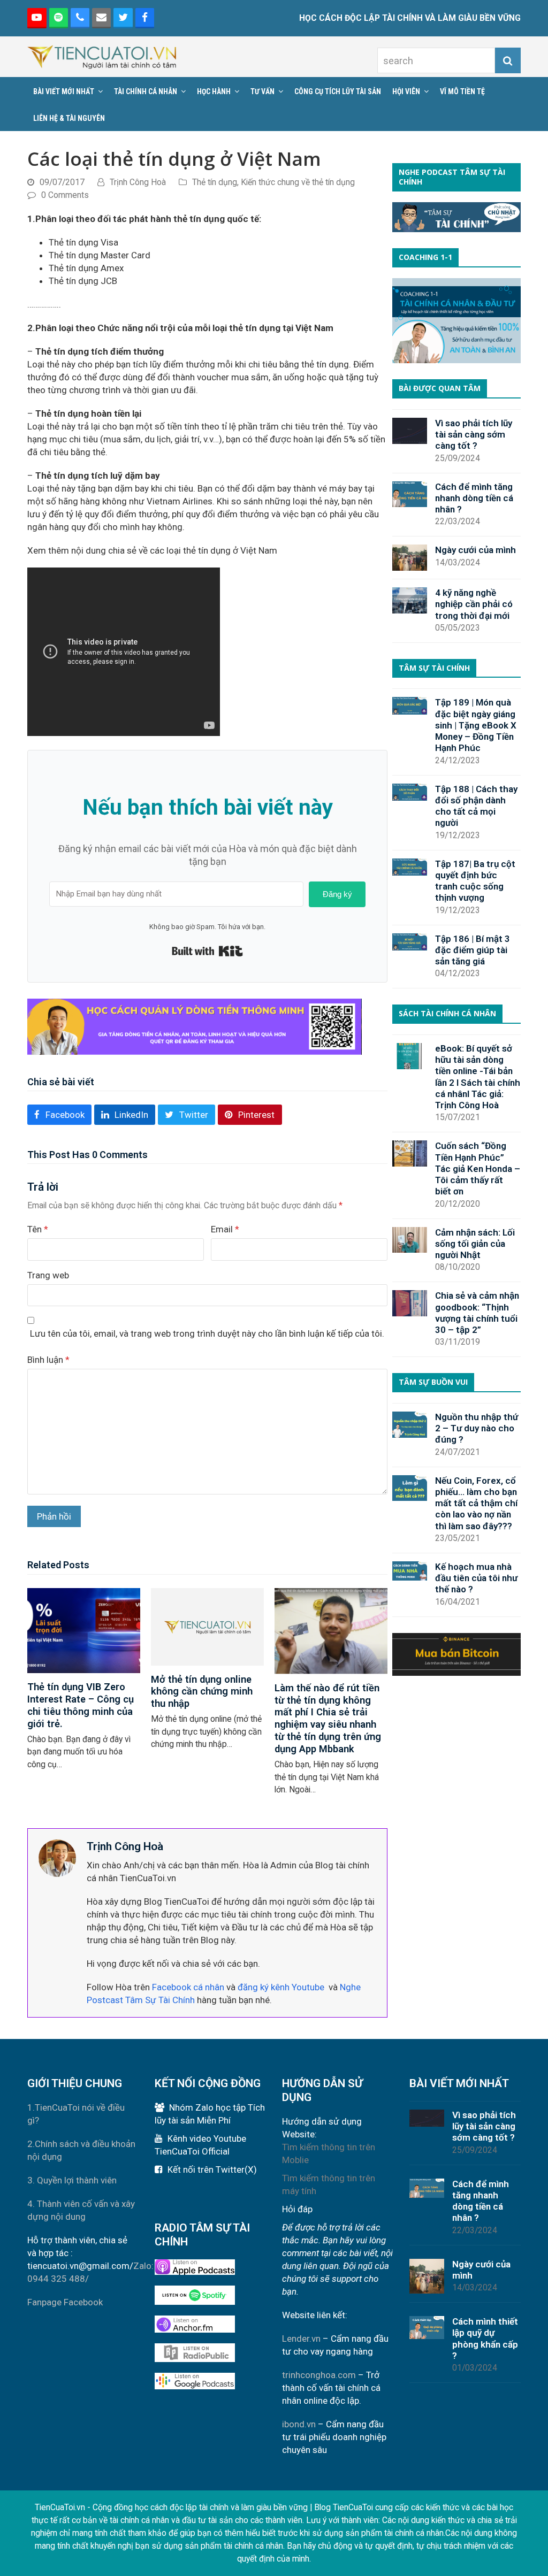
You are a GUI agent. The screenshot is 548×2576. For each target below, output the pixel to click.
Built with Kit (207, 951)
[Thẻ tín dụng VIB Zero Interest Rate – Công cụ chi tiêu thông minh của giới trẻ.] (84, 1630)
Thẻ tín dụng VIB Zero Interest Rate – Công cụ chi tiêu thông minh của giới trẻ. (81, 1705)
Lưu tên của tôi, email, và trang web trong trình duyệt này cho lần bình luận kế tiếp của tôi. (207, 1333)
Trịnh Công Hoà (138, 182)
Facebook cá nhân (188, 1987)
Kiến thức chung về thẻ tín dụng (298, 182)
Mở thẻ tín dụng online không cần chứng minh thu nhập (202, 1692)
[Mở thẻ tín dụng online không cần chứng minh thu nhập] (207, 1626)
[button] (59, 1114)
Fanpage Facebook (65, 2302)
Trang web (48, 1275)
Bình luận (48, 1360)
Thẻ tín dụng (215, 182)
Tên (38, 1229)
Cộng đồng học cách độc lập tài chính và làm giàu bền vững (200, 2507)
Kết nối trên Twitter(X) (212, 2169)
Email (225, 1229)
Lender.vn (301, 2339)
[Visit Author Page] (57, 1857)
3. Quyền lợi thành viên (72, 2180)
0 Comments (65, 195)
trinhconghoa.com (319, 2375)
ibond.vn (299, 2424)
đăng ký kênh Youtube (281, 1987)
